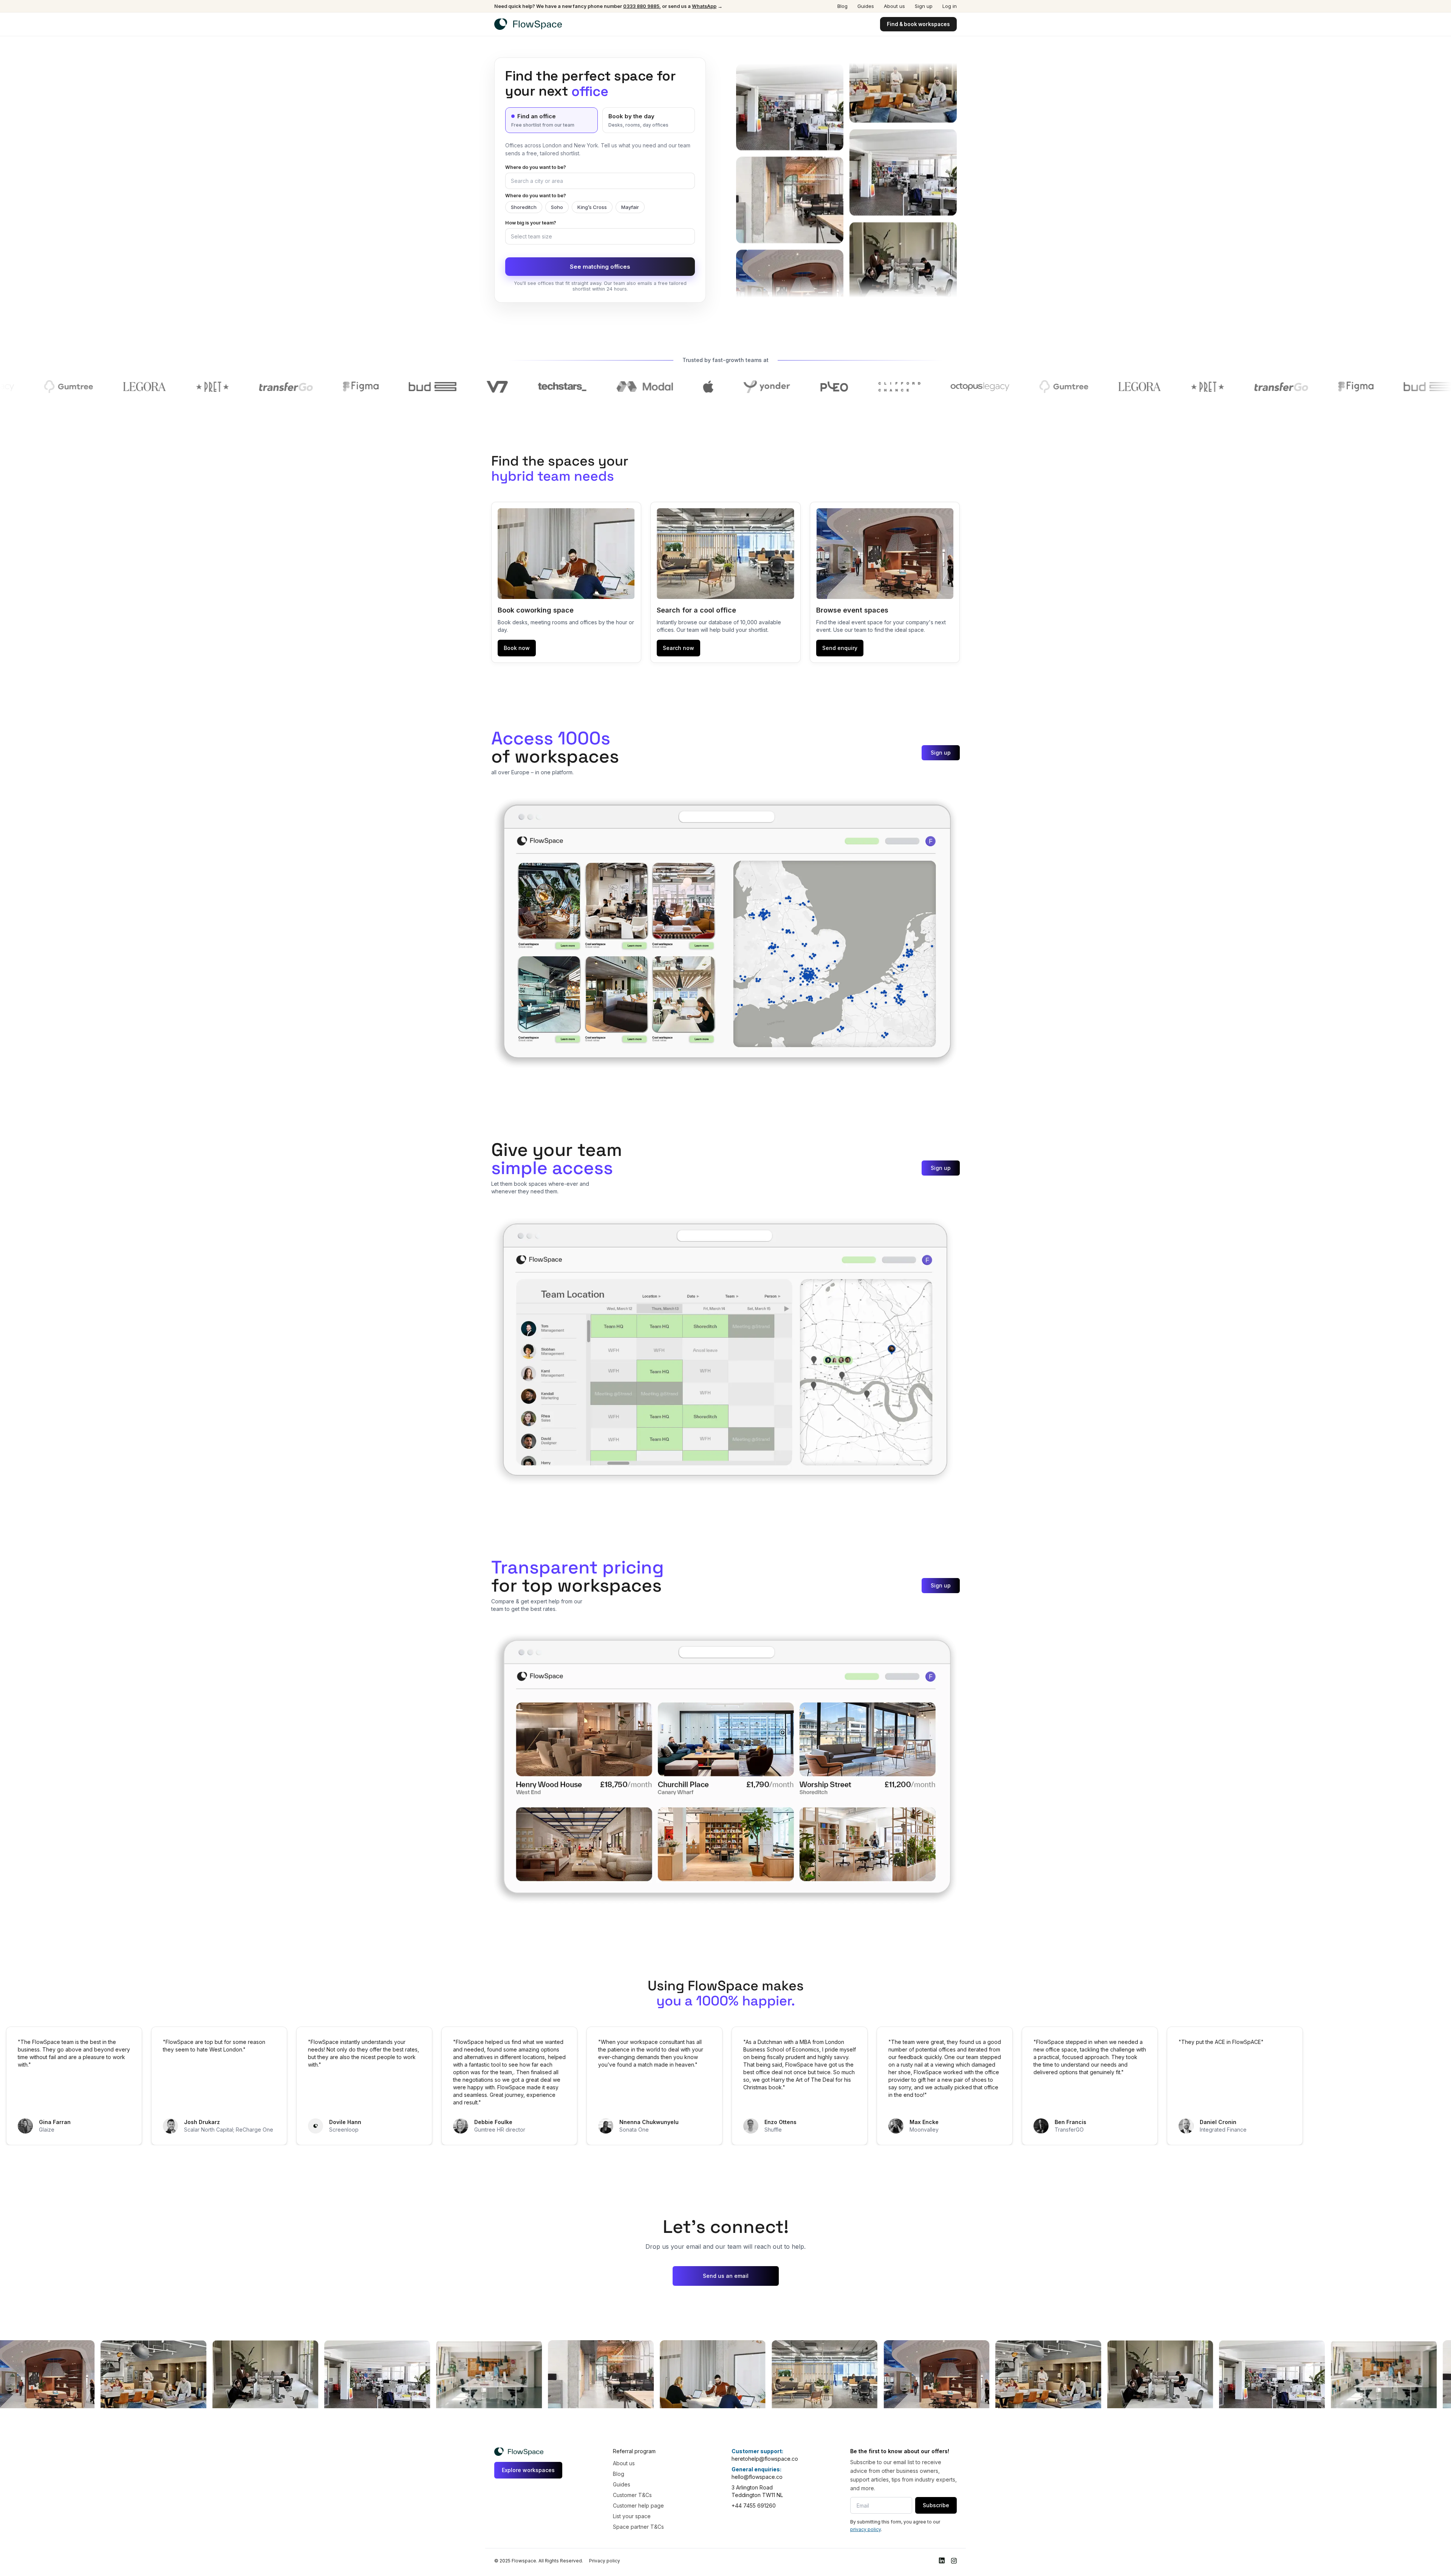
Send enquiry (840, 648)
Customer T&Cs (632, 2495)
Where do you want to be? (536, 167)
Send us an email (726, 2276)
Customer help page (638, 2506)
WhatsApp (704, 6)
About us (894, 6)
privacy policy (865, 2529)
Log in (950, 6)
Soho (557, 207)
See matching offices (600, 267)
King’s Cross (592, 207)
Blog (842, 6)
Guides (866, 6)
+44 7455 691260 (754, 2506)
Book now (517, 648)
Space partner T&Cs (638, 2527)
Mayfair (630, 207)
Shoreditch (524, 207)
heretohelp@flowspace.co (765, 2459)
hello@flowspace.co (757, 2477)
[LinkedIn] (942, 2561)
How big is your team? (531, 223)
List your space (632, 2516)
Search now (678, 648)
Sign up (924, 6)
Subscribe (936, 2505)
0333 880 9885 (641, 6)
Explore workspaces (528, 2470)
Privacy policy (605, 2561)
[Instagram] (954, 2561)
